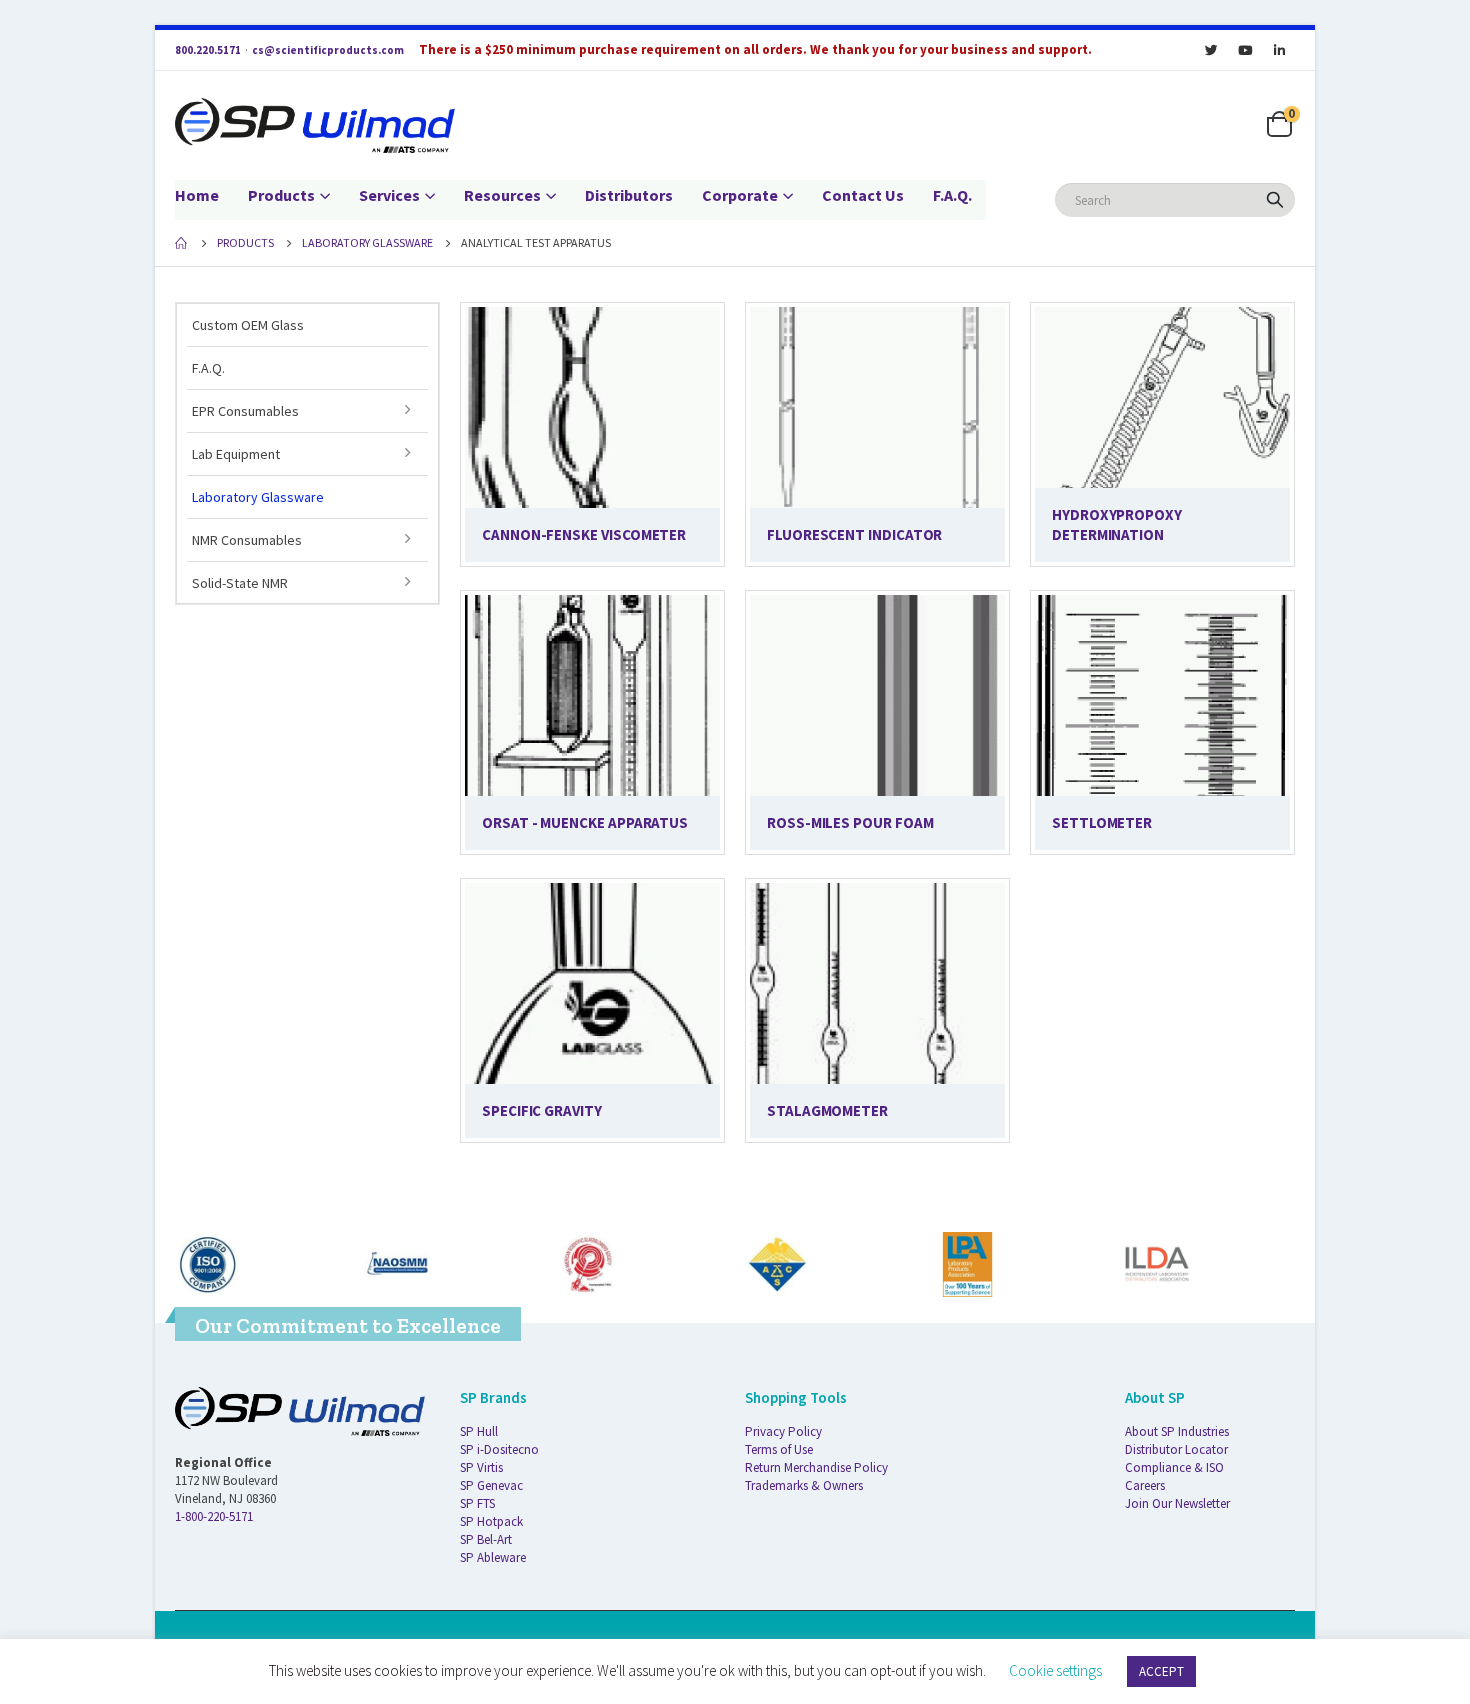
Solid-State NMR (240, 583)
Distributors (629, 195)
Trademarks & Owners (804, 1485)
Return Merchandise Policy (816, 1467)
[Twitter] (1211, 50)
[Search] (1275, 200)
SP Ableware (493, 1557)
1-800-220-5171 (214, 1516)
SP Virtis (481, 1467)
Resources (502, 195)
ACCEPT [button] (1161, 1671)
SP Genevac (491, 1485)
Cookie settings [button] (1055, 1670)
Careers (1145, 1485)
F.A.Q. (952, 195)
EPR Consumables (245, 411)
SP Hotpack (491, 1521)
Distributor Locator (1176, 1449)
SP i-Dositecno (499, 1449)
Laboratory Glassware (258, 497)
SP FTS (477, 1503)
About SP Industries (1177, 1431)
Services (389, 195)
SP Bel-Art (486, 1539)
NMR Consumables (247, 540)
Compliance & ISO (1174, 1467)
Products (281, 195)
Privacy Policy (783, 1431)
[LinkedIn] (1279, 50)
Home (197, 195)
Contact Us (863, 195)
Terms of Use (779, 1449)
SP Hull (479, 1431)
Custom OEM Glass (248, 325)
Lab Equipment (236, 454)
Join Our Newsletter (1177, 1503)
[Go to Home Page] (182, 243)
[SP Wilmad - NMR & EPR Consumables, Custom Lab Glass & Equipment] (315, 125)
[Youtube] (1245, 50)
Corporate (740, 195)
